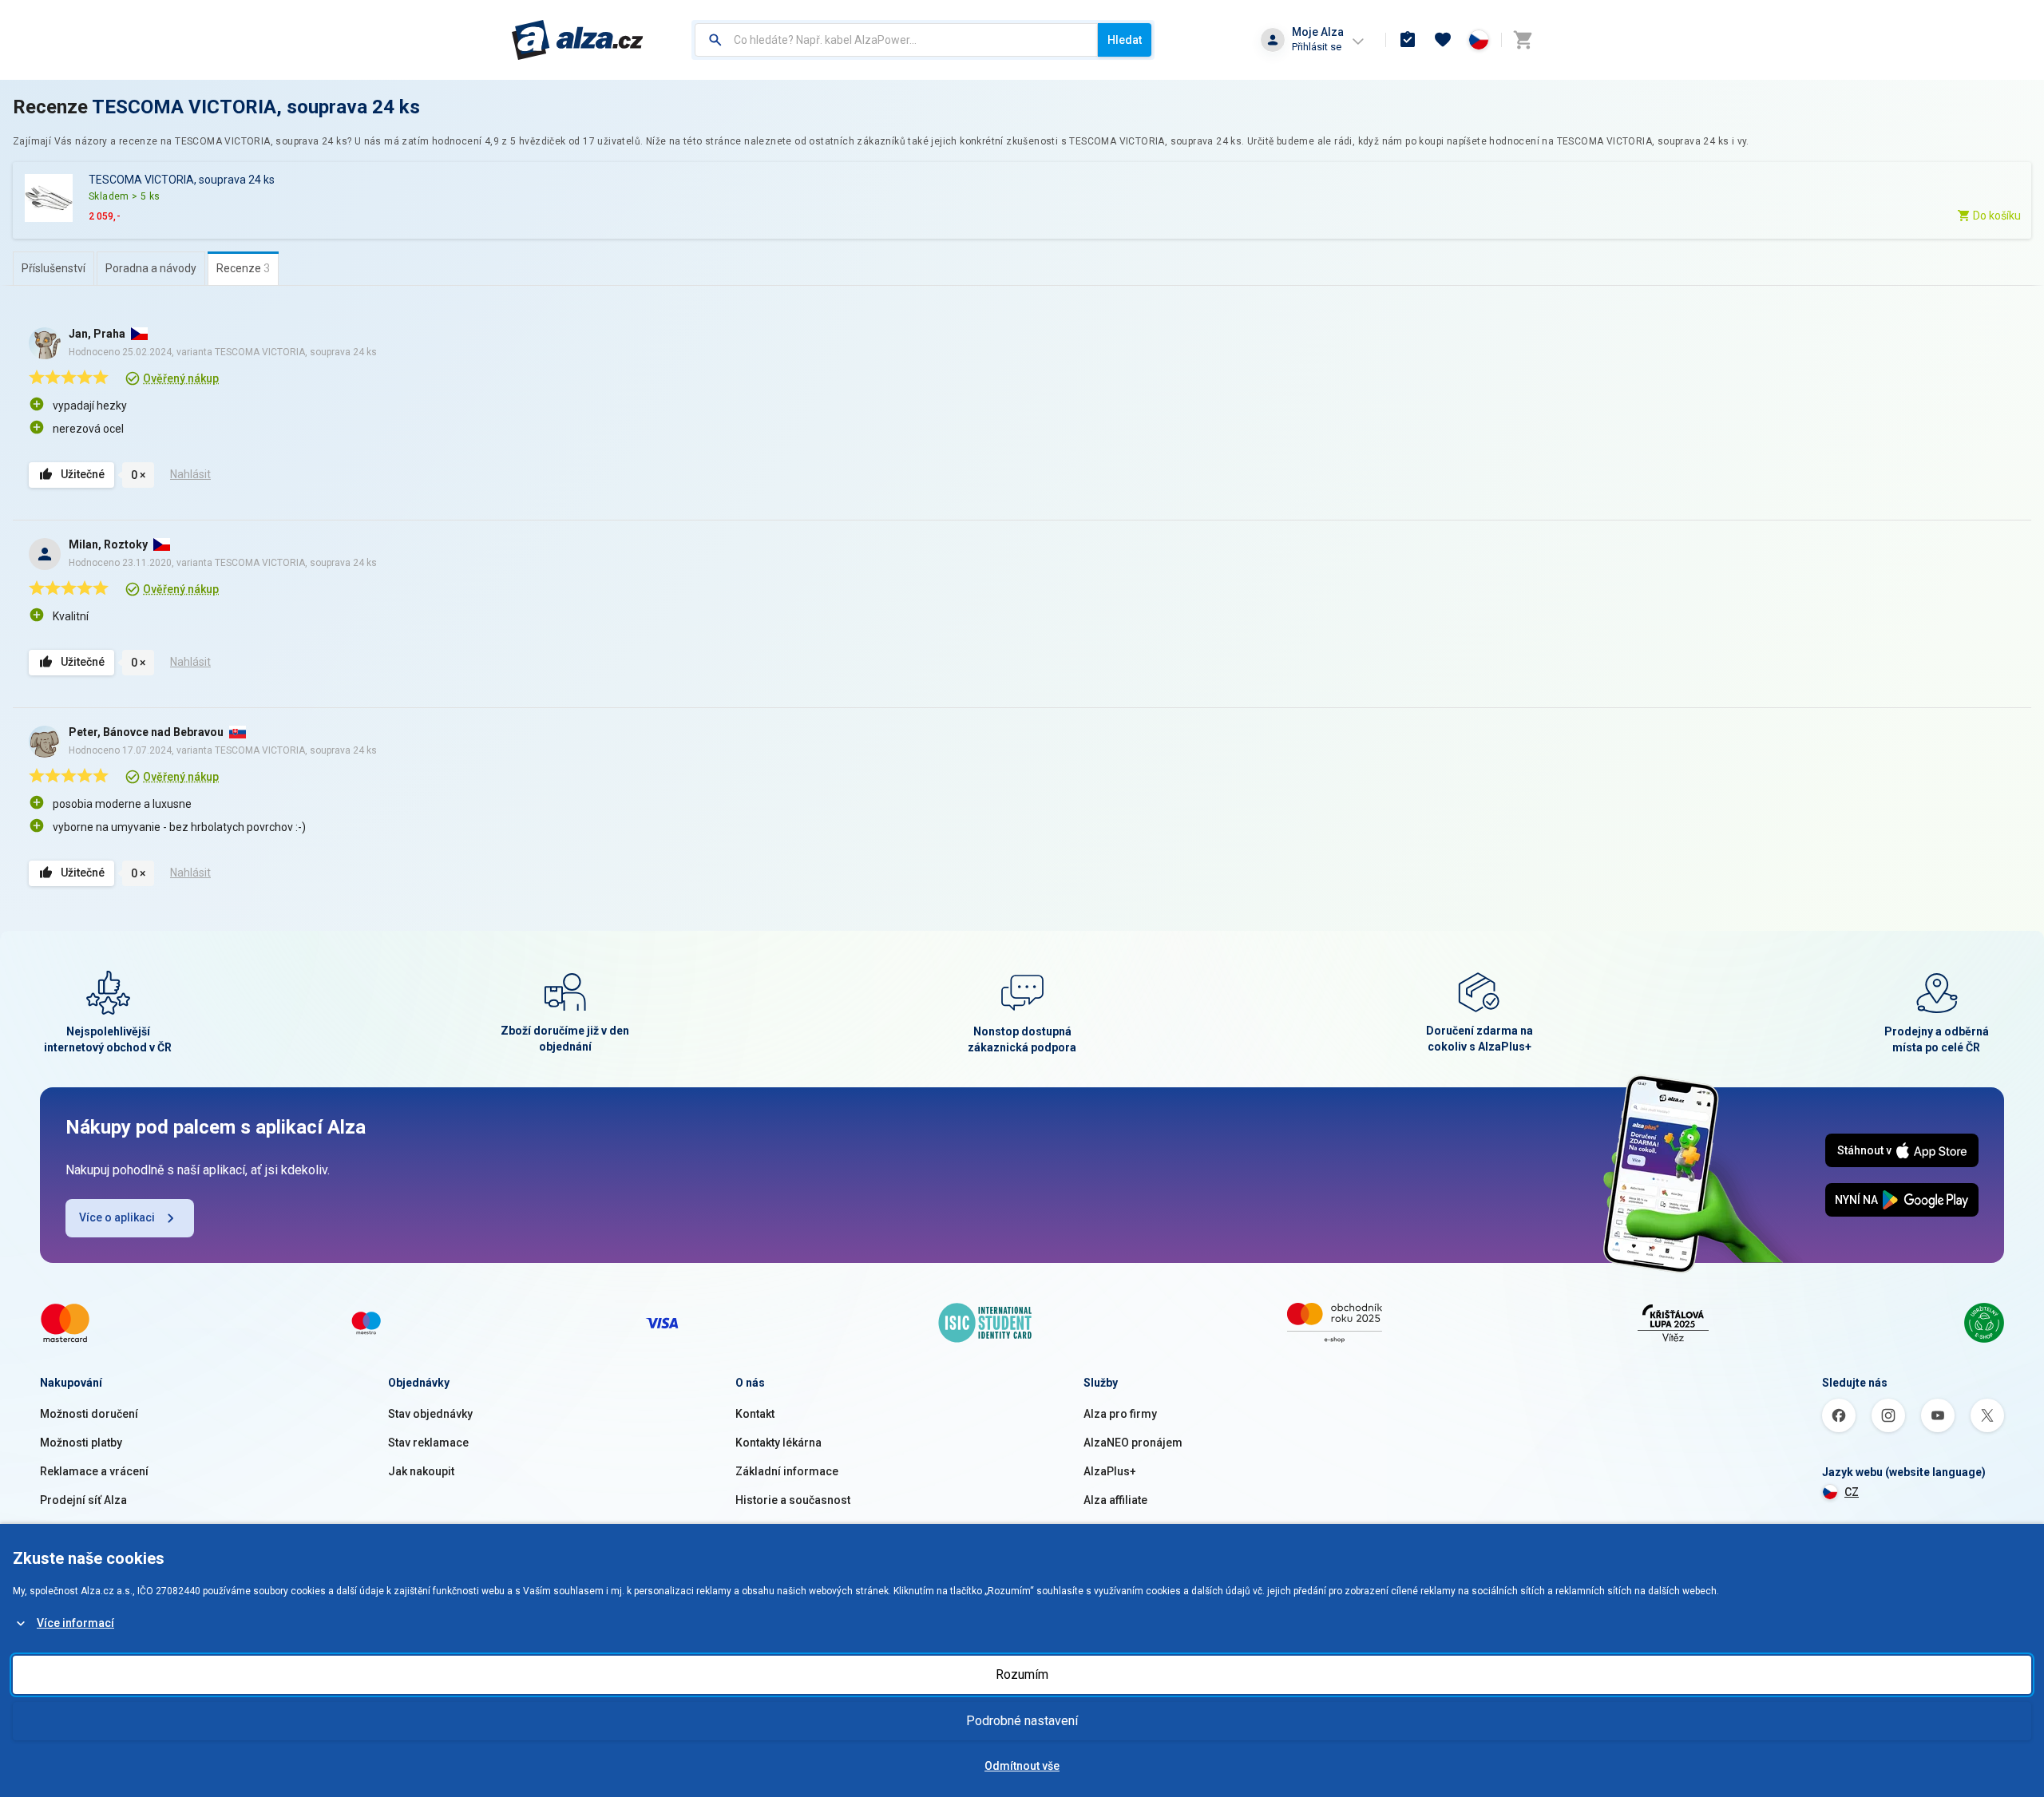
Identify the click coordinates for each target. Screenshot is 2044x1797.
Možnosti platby (81, 1443)
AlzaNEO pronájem (1133, 1443)
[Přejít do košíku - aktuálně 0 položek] (1523, 40)
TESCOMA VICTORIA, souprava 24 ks (256, 107)
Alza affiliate (1115, 1500)
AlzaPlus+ (1110, 1471)
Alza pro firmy (1120, 1414)
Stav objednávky (430, 1414)
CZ (1852, 1492)
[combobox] (896, 40)
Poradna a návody (151, 268)
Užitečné (83, 474)
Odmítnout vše (1022, 1766)
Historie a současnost (793, 1500)
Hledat (1125, 40)
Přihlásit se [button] (1317, 47)
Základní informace (787, 1471)
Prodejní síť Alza (83, 1500)
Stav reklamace (428, 1443)
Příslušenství (53, 268)
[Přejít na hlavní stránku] (578, 40)
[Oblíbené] (1443, 40)
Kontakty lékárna (778, 1443)
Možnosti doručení (89, 1414)
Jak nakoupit (421, 1471)
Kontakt (755, 1414)
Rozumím (1022, 1674)
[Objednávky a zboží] (1408, 40)
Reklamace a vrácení (94, 1471)
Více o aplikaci (117, 1217)
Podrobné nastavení (1022, 1721)
